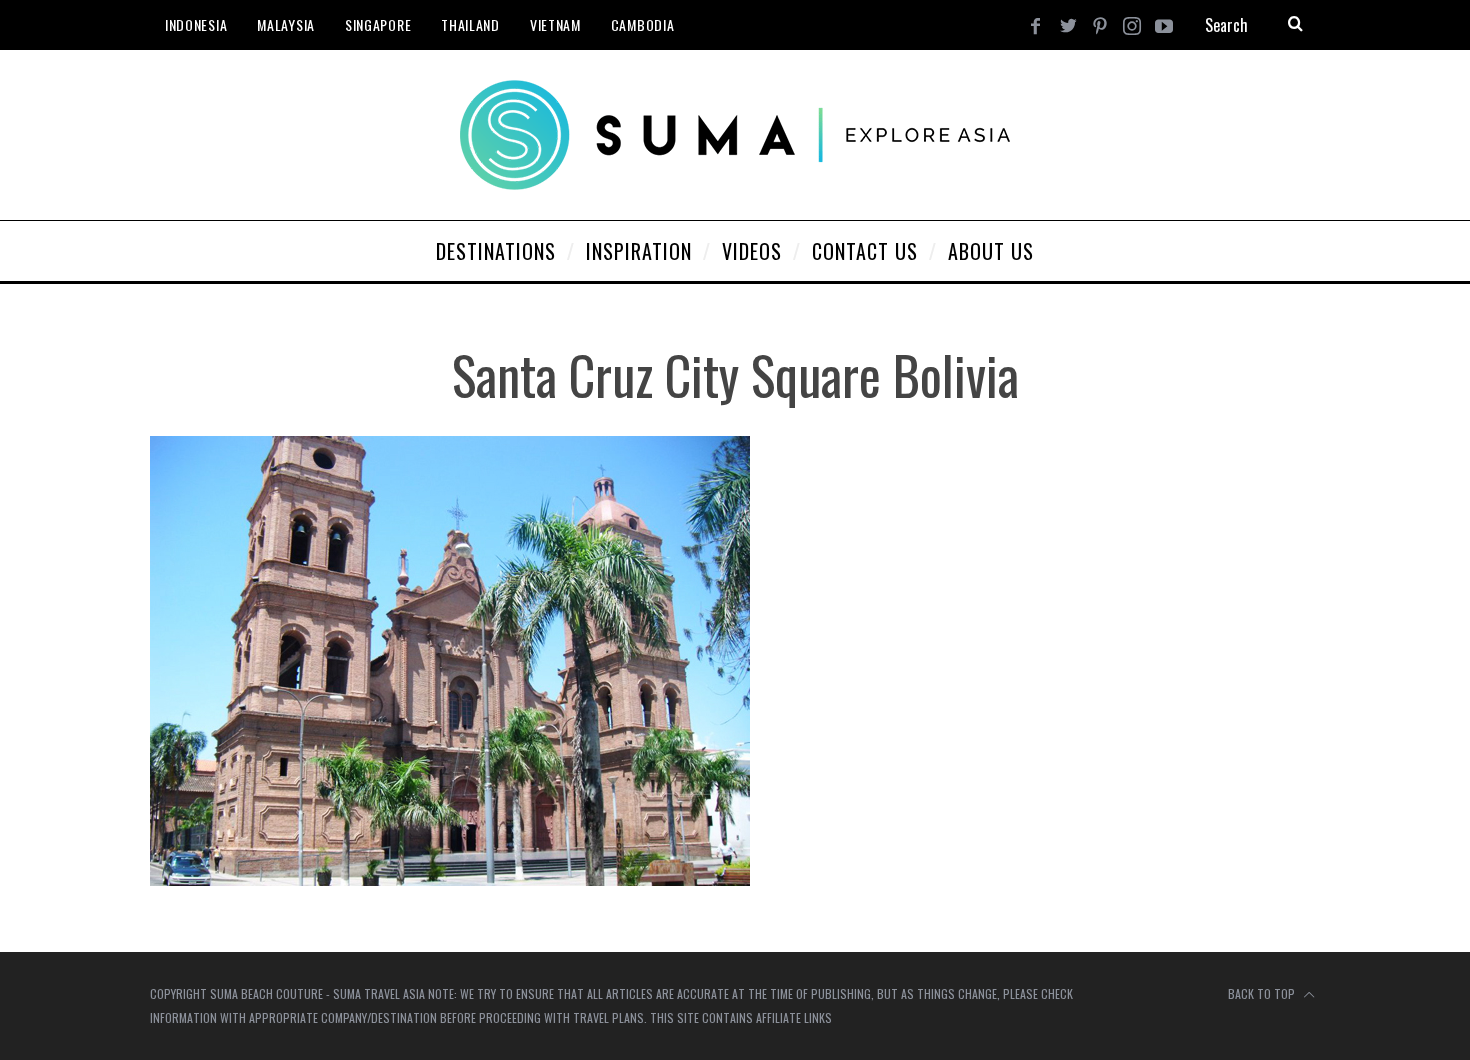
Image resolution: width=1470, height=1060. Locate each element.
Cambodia (643, 24)
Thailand (470, 24)
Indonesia (196, 24)
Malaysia (286, 24)
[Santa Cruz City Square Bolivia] (450, 879)
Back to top (1263, 993)
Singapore (378, 24)
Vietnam (555, 24)
